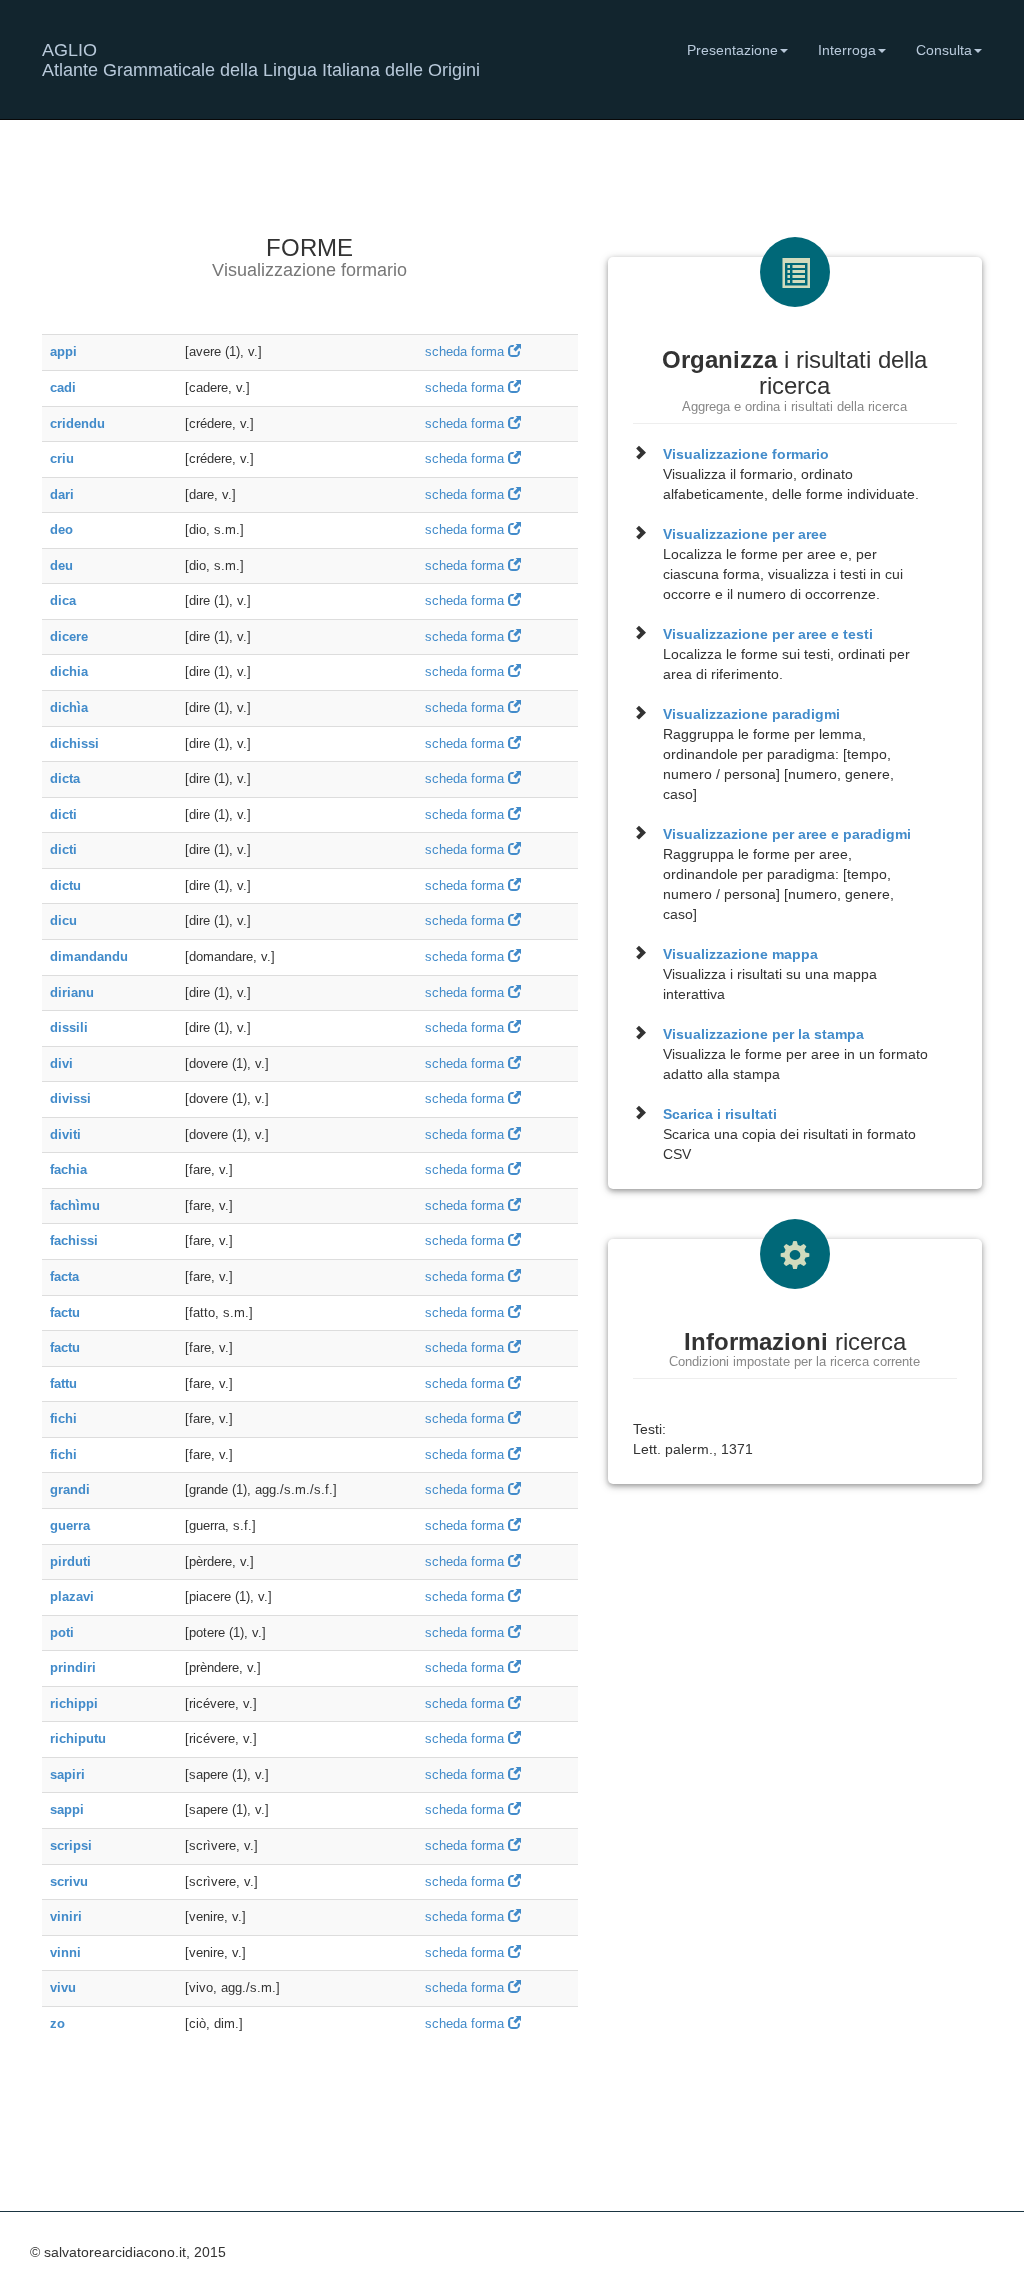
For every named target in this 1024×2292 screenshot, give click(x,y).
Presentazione (732, 50)
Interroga (847, 50)
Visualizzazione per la (763, 1034)
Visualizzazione (746, 454)
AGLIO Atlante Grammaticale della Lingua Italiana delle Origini (261, 57)
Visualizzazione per (745, 534)
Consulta (944, 50)
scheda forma (466, 351)
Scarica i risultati (720, 1114)
